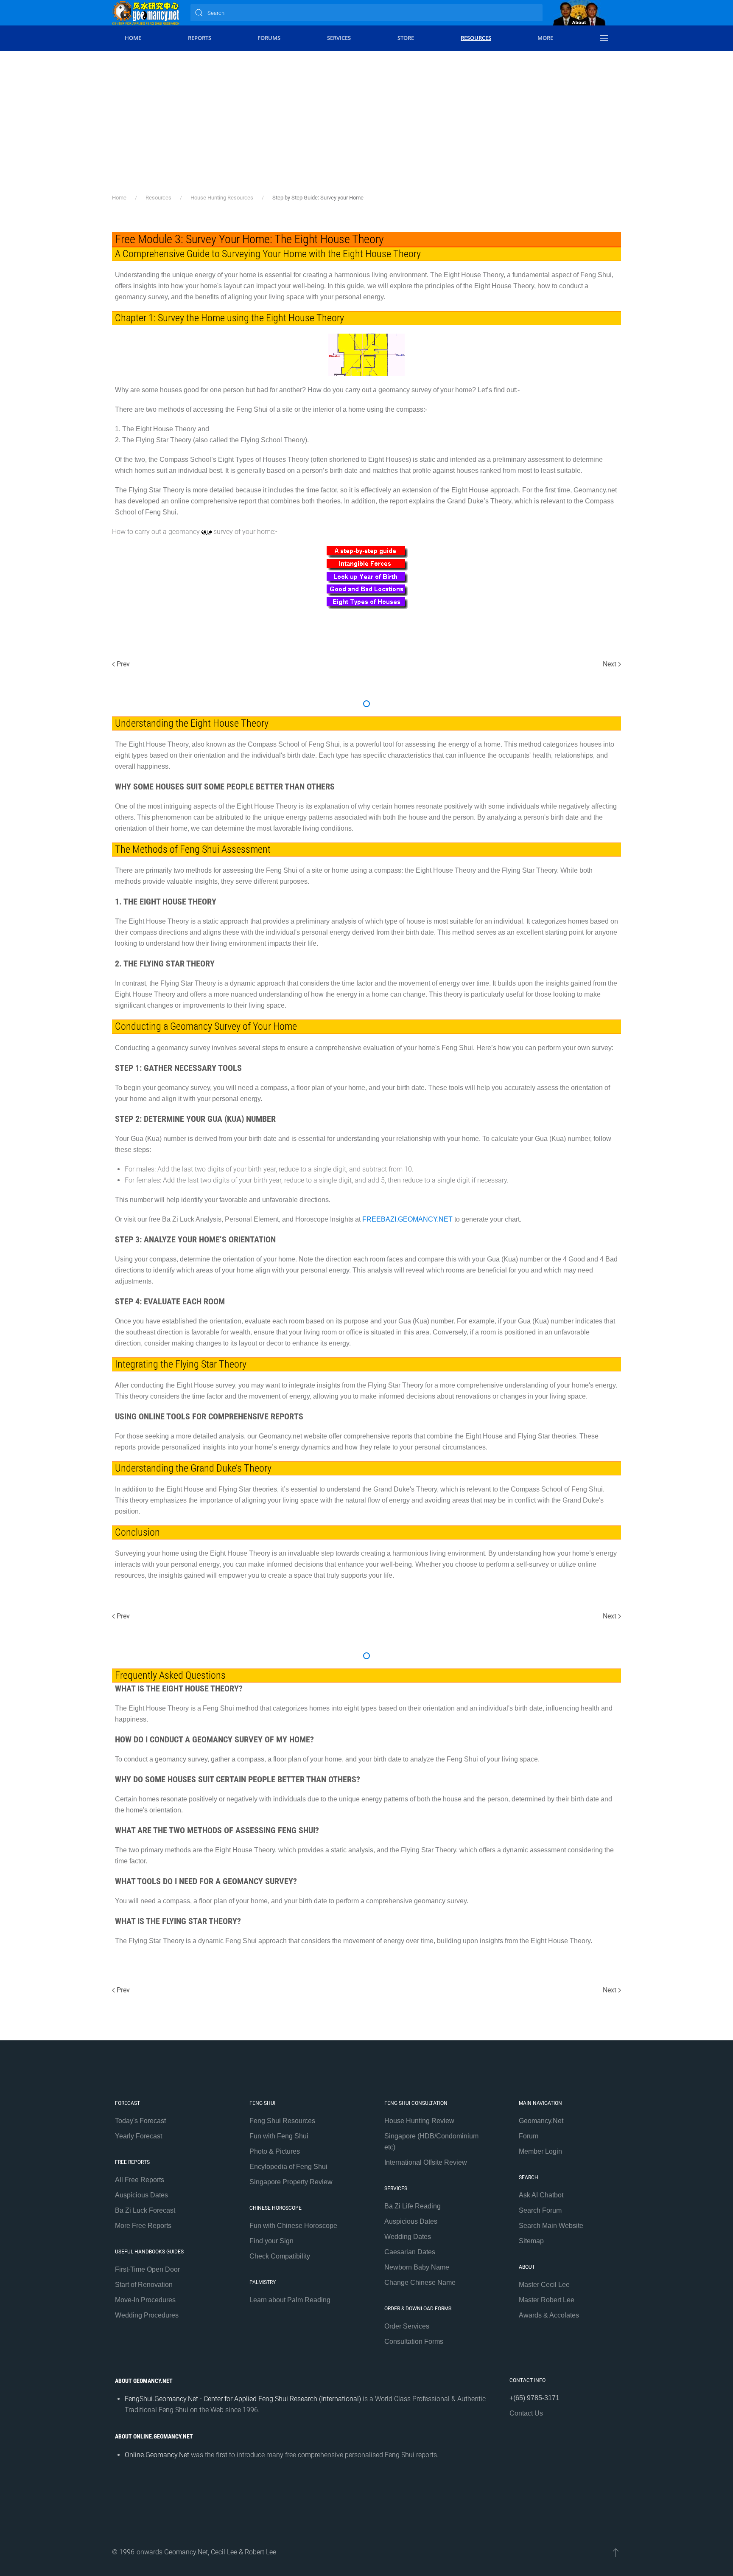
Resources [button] (476, 38)
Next (610, 664)
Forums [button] (269, 38)
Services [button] (339, 38)
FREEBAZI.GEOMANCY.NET (407, 1219)
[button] (604, 38)
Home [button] (133, 38)
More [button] (545, 38)
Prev (123, 664)
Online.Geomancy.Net (157, 2455)
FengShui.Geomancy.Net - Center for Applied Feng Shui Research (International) (243, 2399)
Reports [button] (200, 38)
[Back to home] (146, 13)
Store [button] (406, 38)
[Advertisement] (366, 115)
